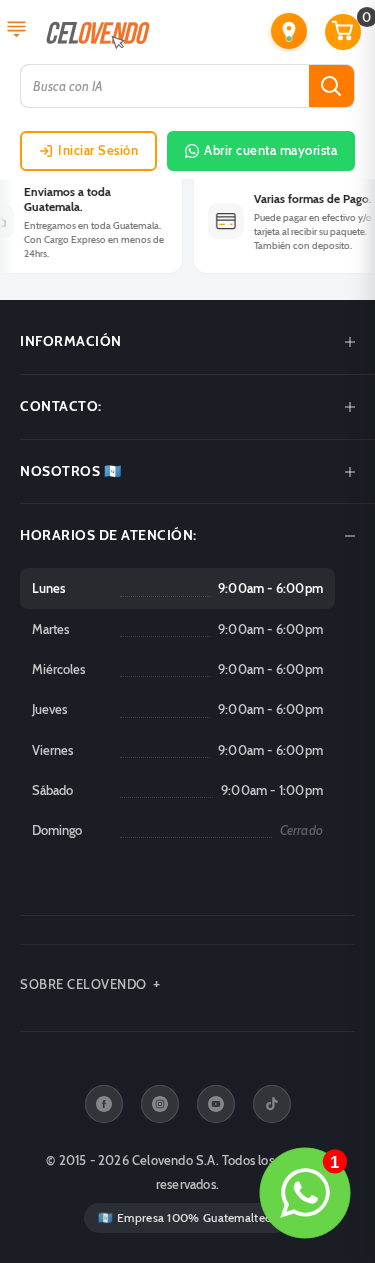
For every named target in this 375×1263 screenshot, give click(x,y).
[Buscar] (331, 86)
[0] (344, 32)
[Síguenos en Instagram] (160, 1104)
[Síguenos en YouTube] (216, 1104)
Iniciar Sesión (98, 150)
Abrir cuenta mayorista (270, 150)
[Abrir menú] (16, 31)
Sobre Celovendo (83, 984)
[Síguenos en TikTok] (272, 1104)
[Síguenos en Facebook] (104, 1104)
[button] (289, 31)
